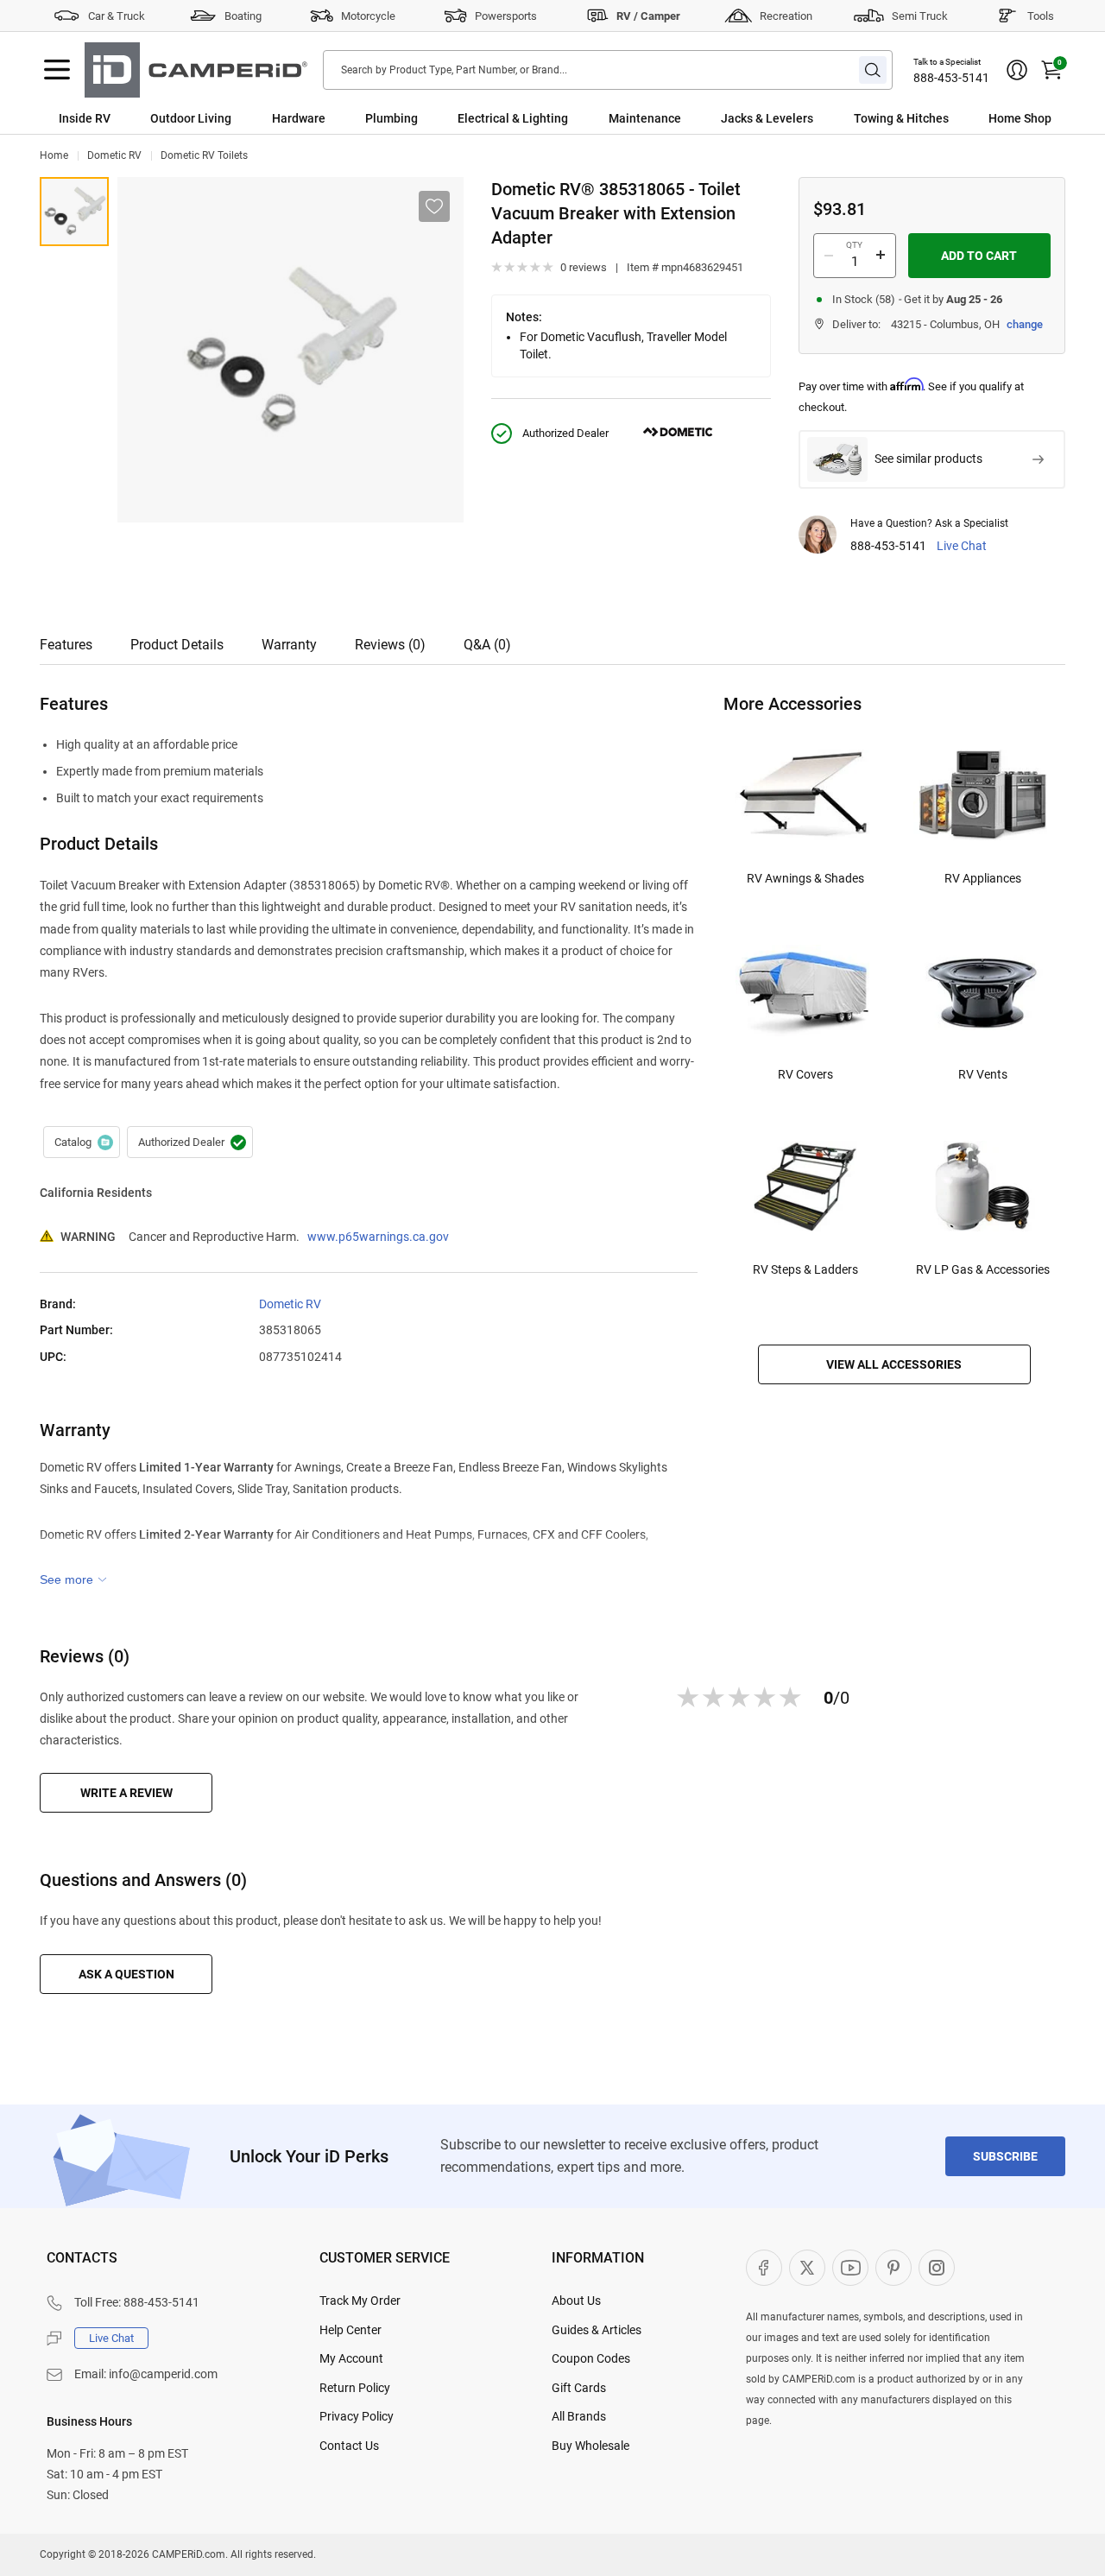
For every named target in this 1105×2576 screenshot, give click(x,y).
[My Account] (1017, 70)
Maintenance (645, 118)
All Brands (579, 2416)
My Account (351, 2358)
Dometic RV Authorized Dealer (190, 1142)
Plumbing (391, 118)
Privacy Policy (357, 2416)
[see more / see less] (73, 1579)
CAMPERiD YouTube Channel (850, 2268)
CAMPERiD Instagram (937, 2268)
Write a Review (126, 1793)
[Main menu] (57, 70)
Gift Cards (579, 2388)
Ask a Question (126, 1974)
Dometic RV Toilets (204, 155)
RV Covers (805, 1074)
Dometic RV (114, 155)
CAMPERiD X (807, 2268)
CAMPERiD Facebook (764, 2268)
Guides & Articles (597, 2330)
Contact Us (349, 2446)
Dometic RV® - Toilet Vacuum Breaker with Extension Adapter (74, 212)
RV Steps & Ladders (805, 1269)
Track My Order (360, 2301)
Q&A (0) (487, 645)
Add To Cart (979, 256)
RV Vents (983, 1074)
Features (66, 645)
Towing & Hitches (901, 118)
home (54, 155)
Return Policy (355, 2388)
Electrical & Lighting (513, 118)
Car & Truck (117, 16)
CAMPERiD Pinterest (893, 2268)
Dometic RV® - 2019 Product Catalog (82, 1142)
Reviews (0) (390, 645)
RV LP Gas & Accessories (983, 1269)
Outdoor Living (191, 118)
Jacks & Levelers (767, 118)
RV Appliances (983, 878)
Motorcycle (368, 16)
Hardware (299, 118)
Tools (1041, 16)
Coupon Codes (591, 2358)
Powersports (506, 16)
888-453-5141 (951, 78)
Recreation (786, 16)
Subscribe (1005, 2156)
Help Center (350, 2330)
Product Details (177, 645)
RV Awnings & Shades (805, 878)
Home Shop (1020, 118)
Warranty (289, 645)
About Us (576, 2301)
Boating (243, 16)
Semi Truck (920, 16)
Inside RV (85, 118)
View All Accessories (894, 1364)
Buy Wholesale (590, 2446)
